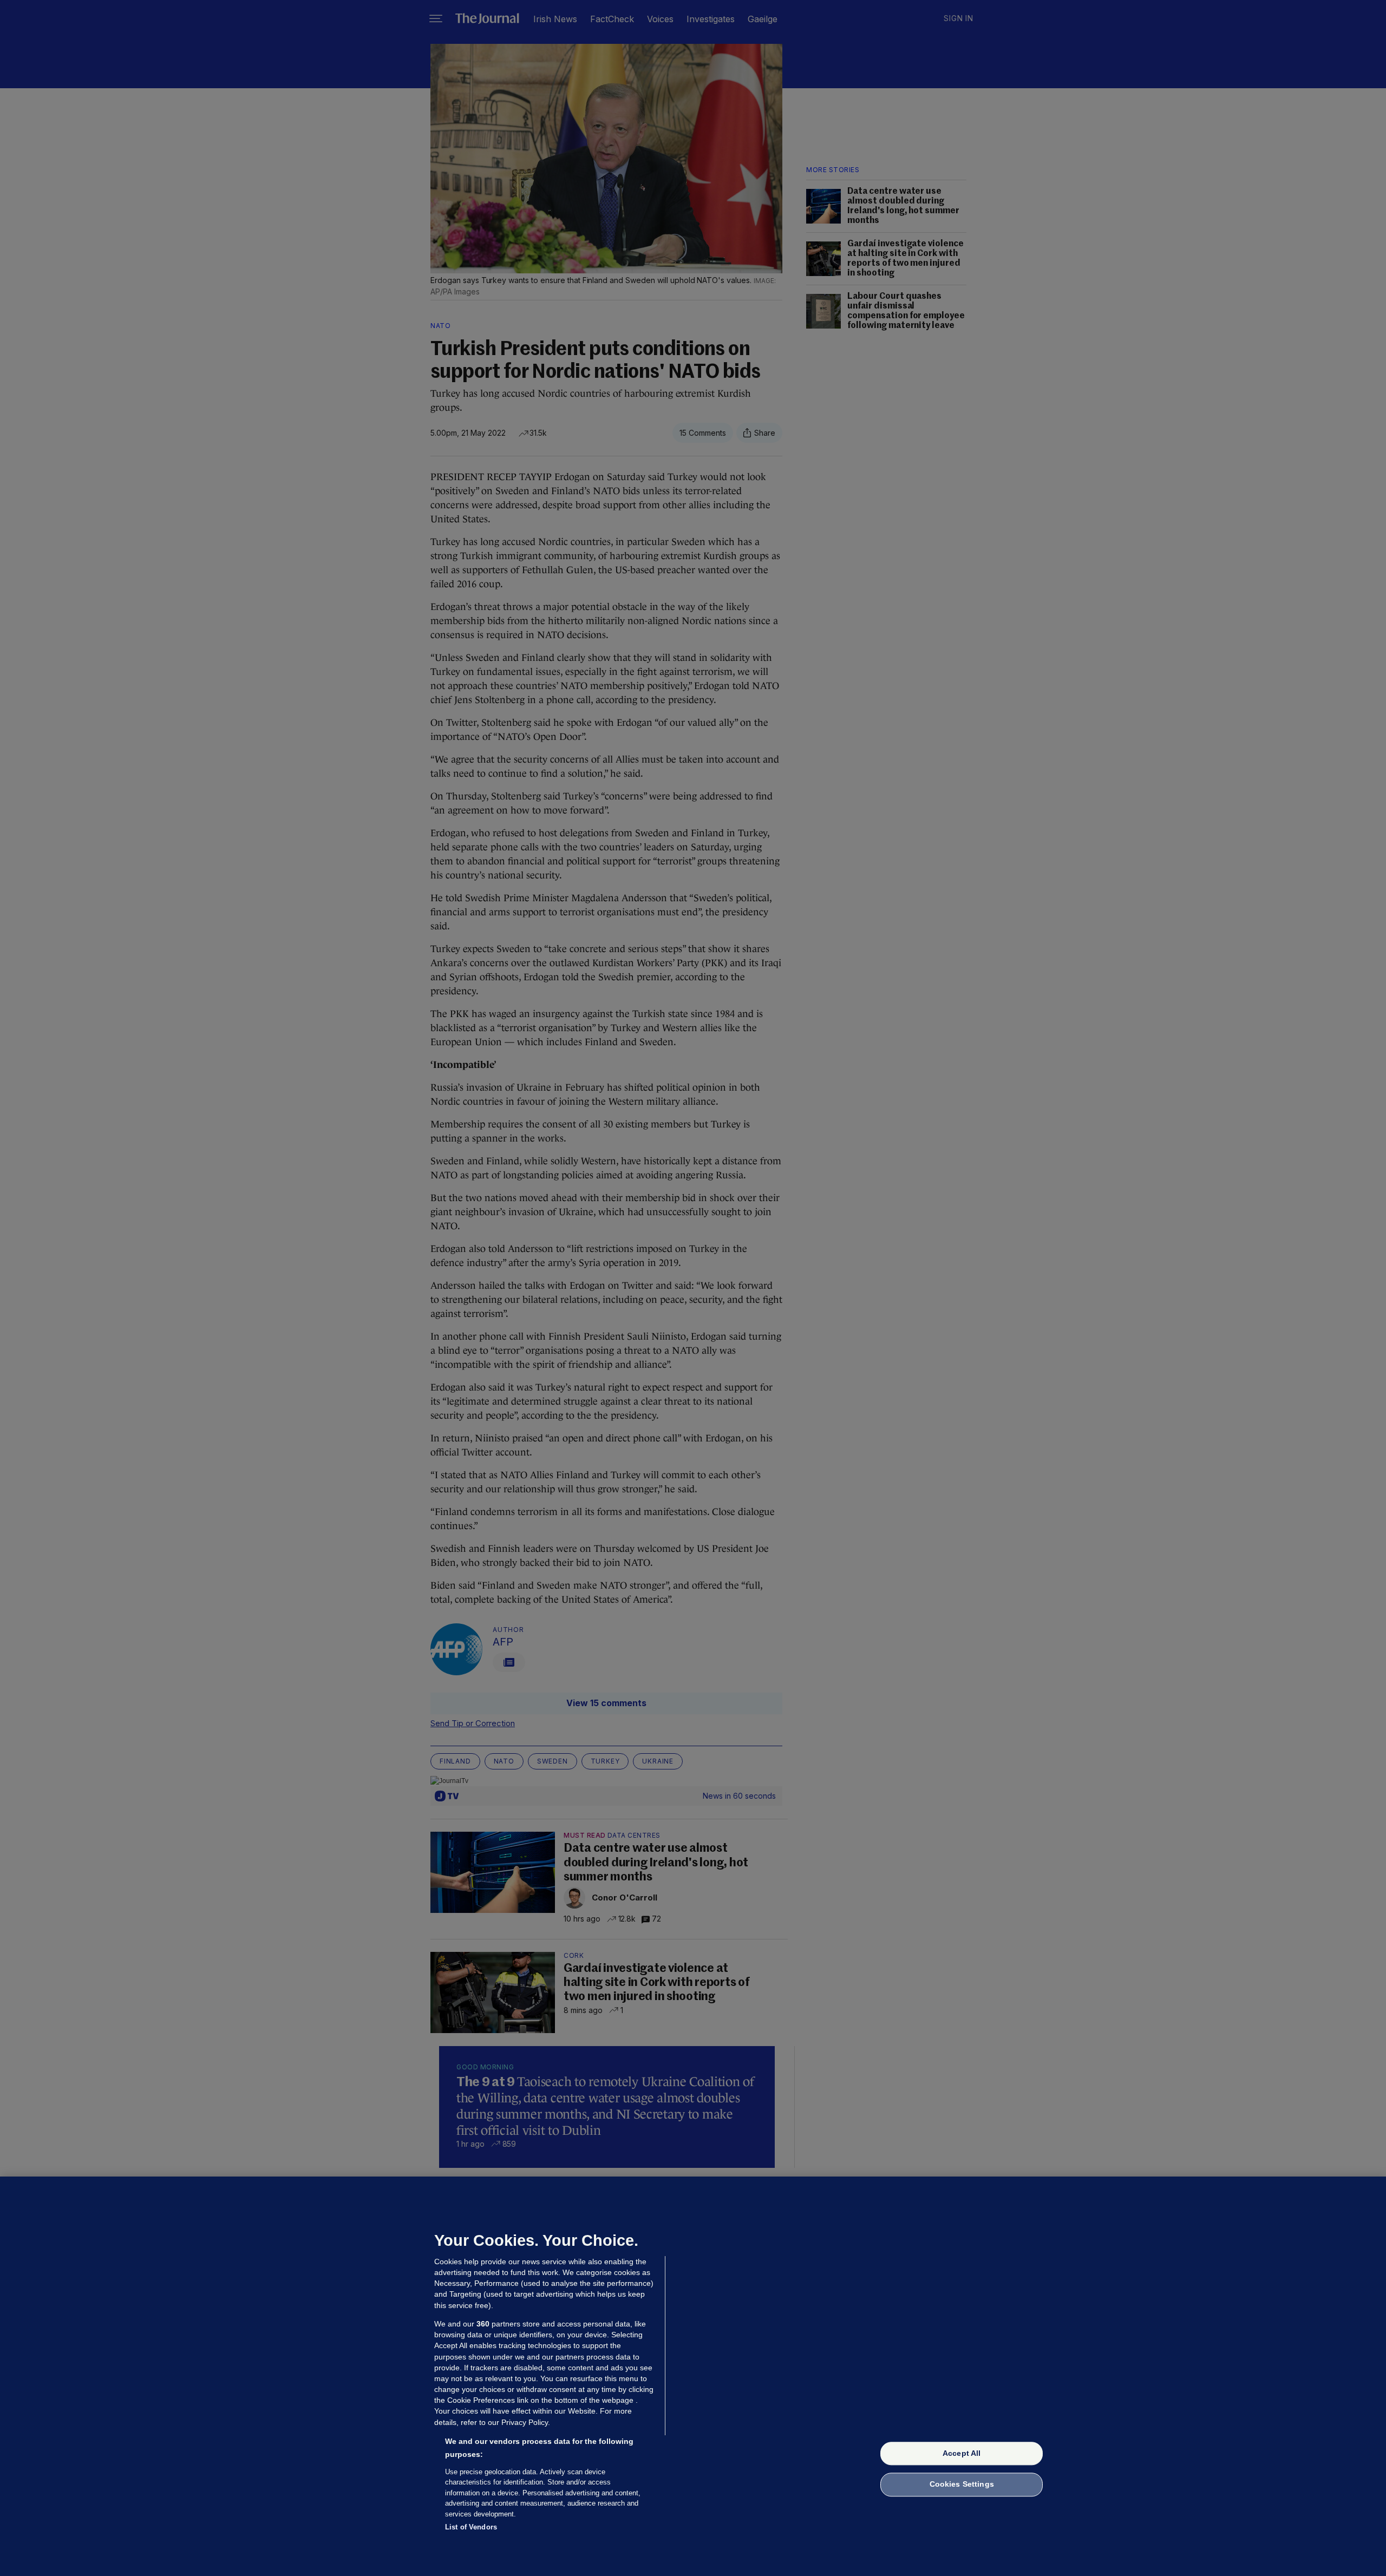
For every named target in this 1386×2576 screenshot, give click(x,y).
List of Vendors (471, 2527)
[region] (693, 2376)
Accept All (962, 2453)
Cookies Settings (962, 2485)
